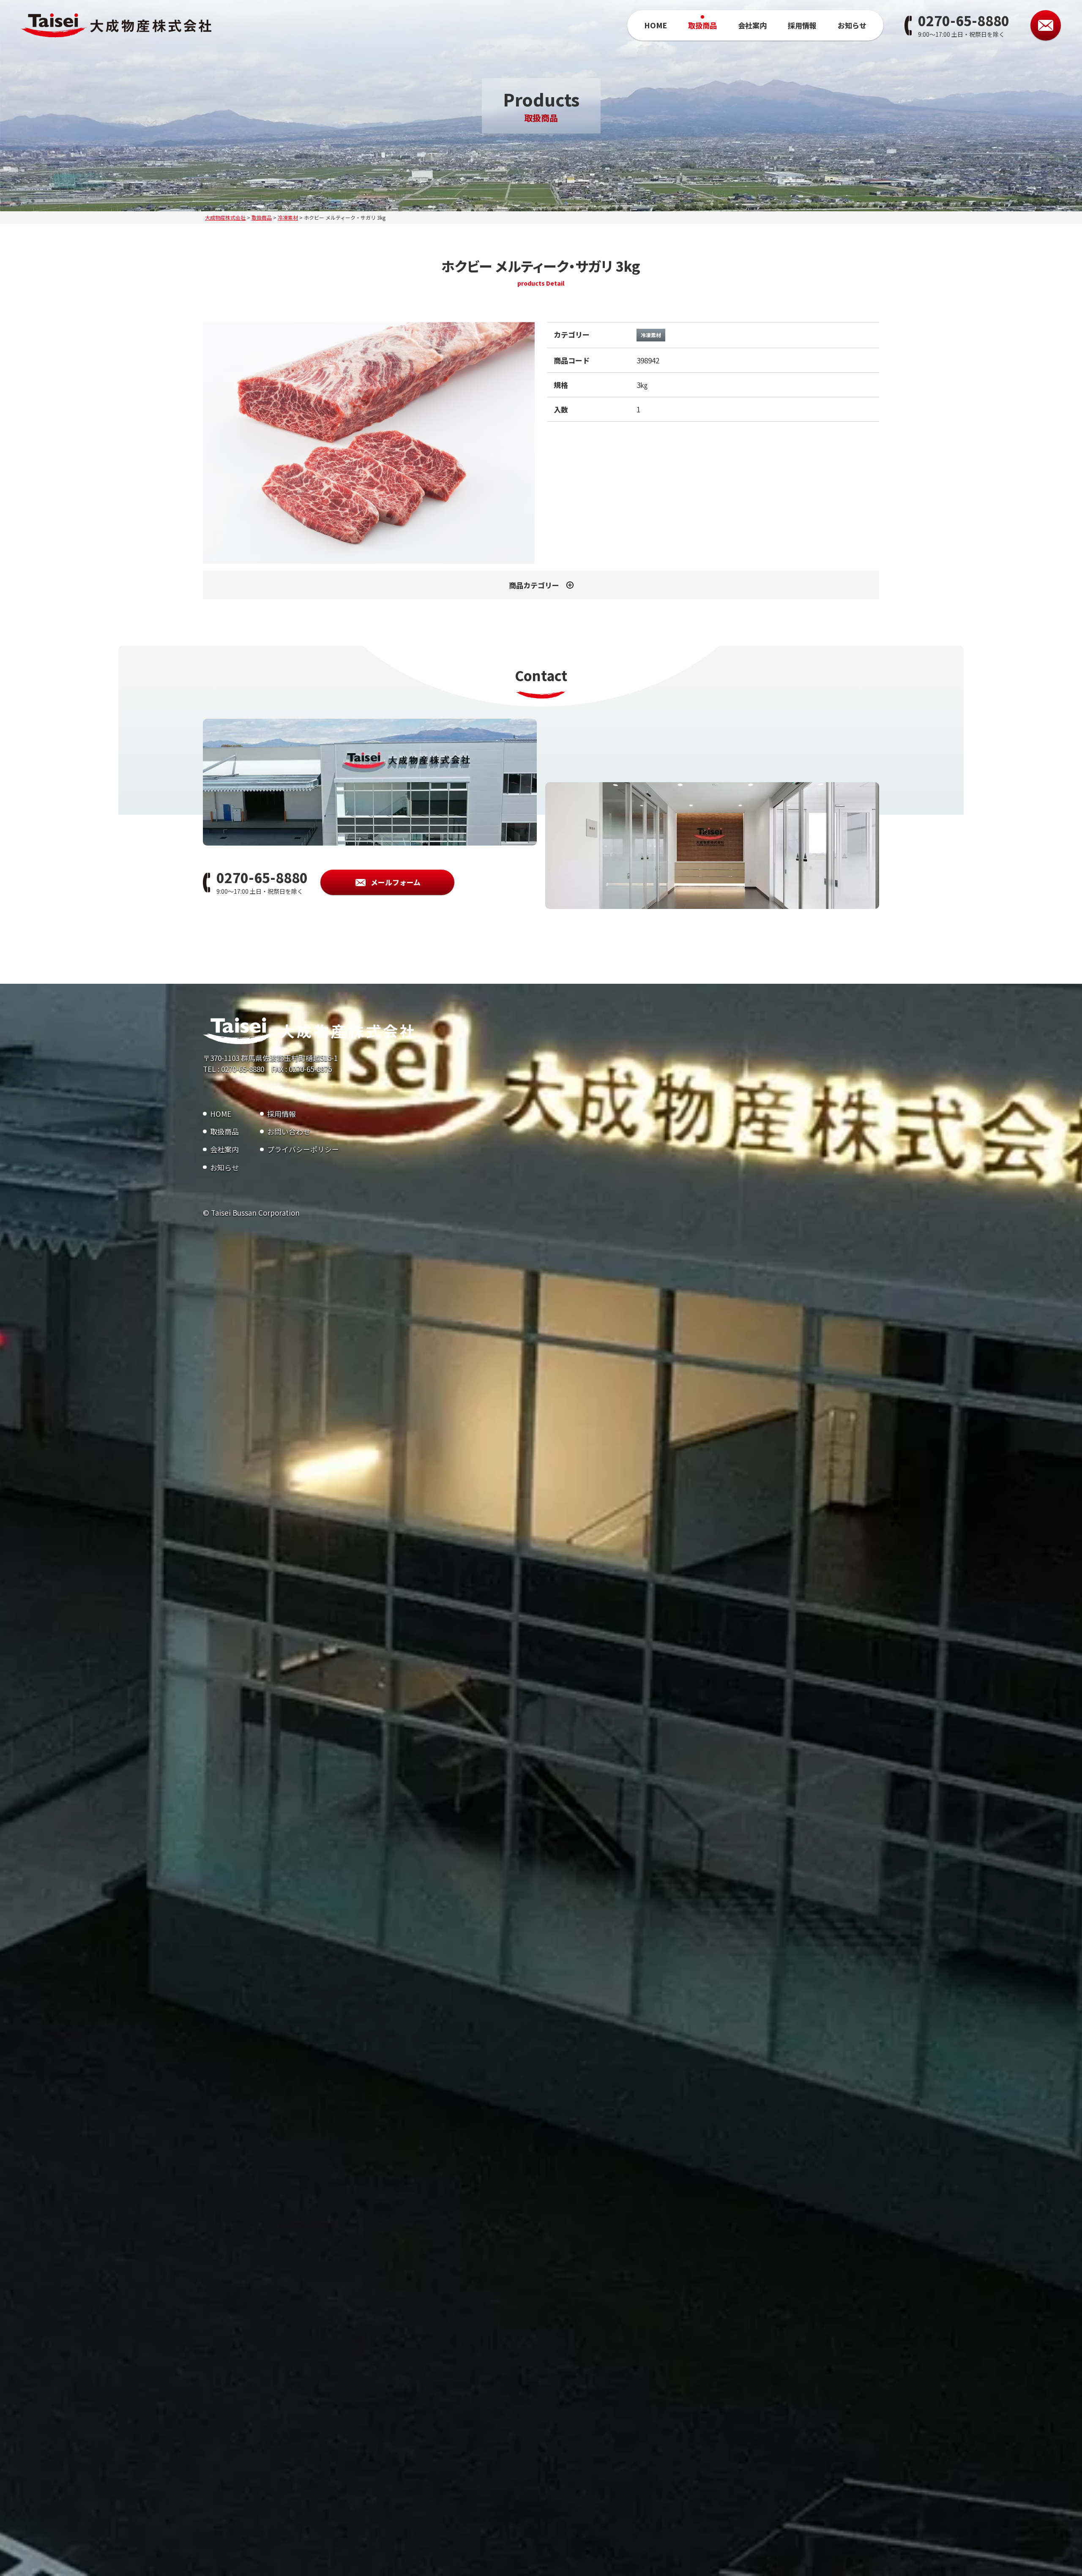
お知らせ (852, 25)
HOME (656, 25)
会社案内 (752, 25)
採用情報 (802, 25)
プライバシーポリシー (303, 1149)
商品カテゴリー (534, 585)
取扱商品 (702, 25)
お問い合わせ (289, 1131)
